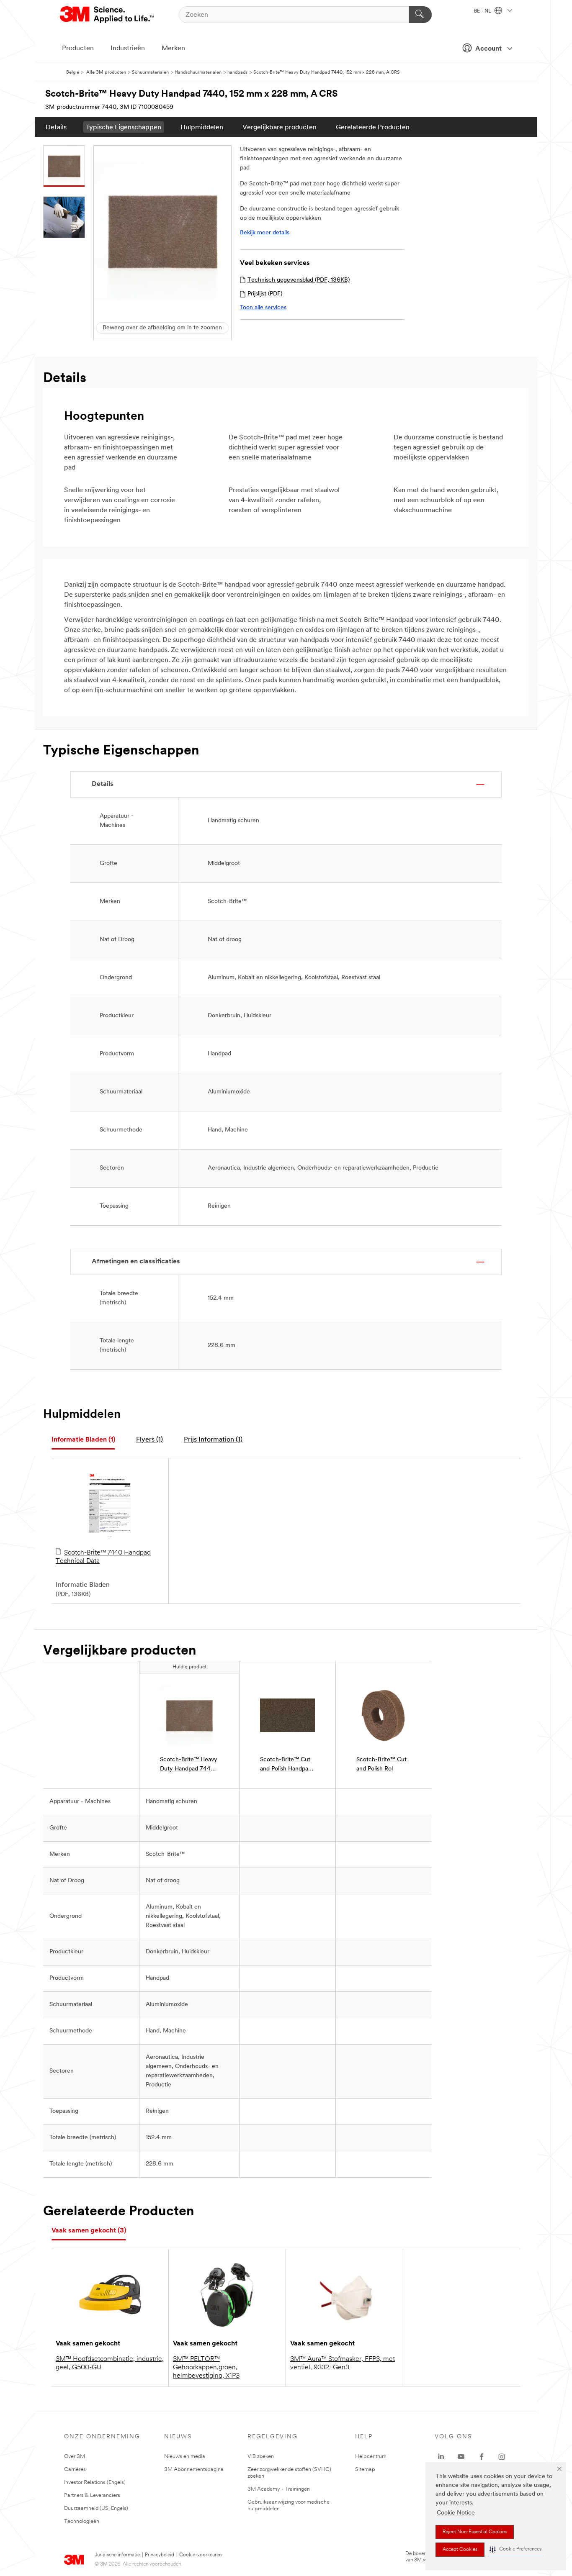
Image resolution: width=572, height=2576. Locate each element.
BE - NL (483, 11)
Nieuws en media (185, 2457)
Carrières (75, 2470)
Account (488, 49)
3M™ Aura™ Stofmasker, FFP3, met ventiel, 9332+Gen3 (343, 2363)
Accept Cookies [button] (460, 2550)
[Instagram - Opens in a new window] (502, 2457)
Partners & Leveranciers (92, 2495)
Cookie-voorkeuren (200, 2555)
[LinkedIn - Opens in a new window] (441, 2457)
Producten (78, 49)
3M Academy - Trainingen (279, 2489)
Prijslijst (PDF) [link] (265, 294)
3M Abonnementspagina (194, 2470)
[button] (515, 2549)
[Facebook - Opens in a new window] (482, 2457)
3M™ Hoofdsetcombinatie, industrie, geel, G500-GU (110, 2363)
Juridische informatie (117, 2555)
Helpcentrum (371, 2457)
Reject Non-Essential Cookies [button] (475, 2532)
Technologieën (82, 2521)
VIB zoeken (261, 2457)
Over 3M (75, 2457)
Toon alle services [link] (263, 308)
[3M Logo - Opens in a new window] (107, 15)
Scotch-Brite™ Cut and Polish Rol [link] (381, 1764)
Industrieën (128, 49)
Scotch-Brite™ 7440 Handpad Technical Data (103, 1557)
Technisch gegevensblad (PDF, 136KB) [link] (299, 280)
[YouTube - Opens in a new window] (461, 2457)
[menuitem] (56, 127)
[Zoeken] (420, 15)
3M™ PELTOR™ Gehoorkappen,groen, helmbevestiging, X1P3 (206, 2368)
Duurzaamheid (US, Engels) (96, 2508)
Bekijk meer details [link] (265, 233)
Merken (173, 49)
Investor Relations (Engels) (95, 2482)
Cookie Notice (456, 2513)
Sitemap (365, 2470)
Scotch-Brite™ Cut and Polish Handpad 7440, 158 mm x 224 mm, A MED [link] (286, 1765)
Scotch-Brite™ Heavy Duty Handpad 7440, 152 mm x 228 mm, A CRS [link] (189, 1765)
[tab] (83, 1440)
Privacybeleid (160, 2555)
